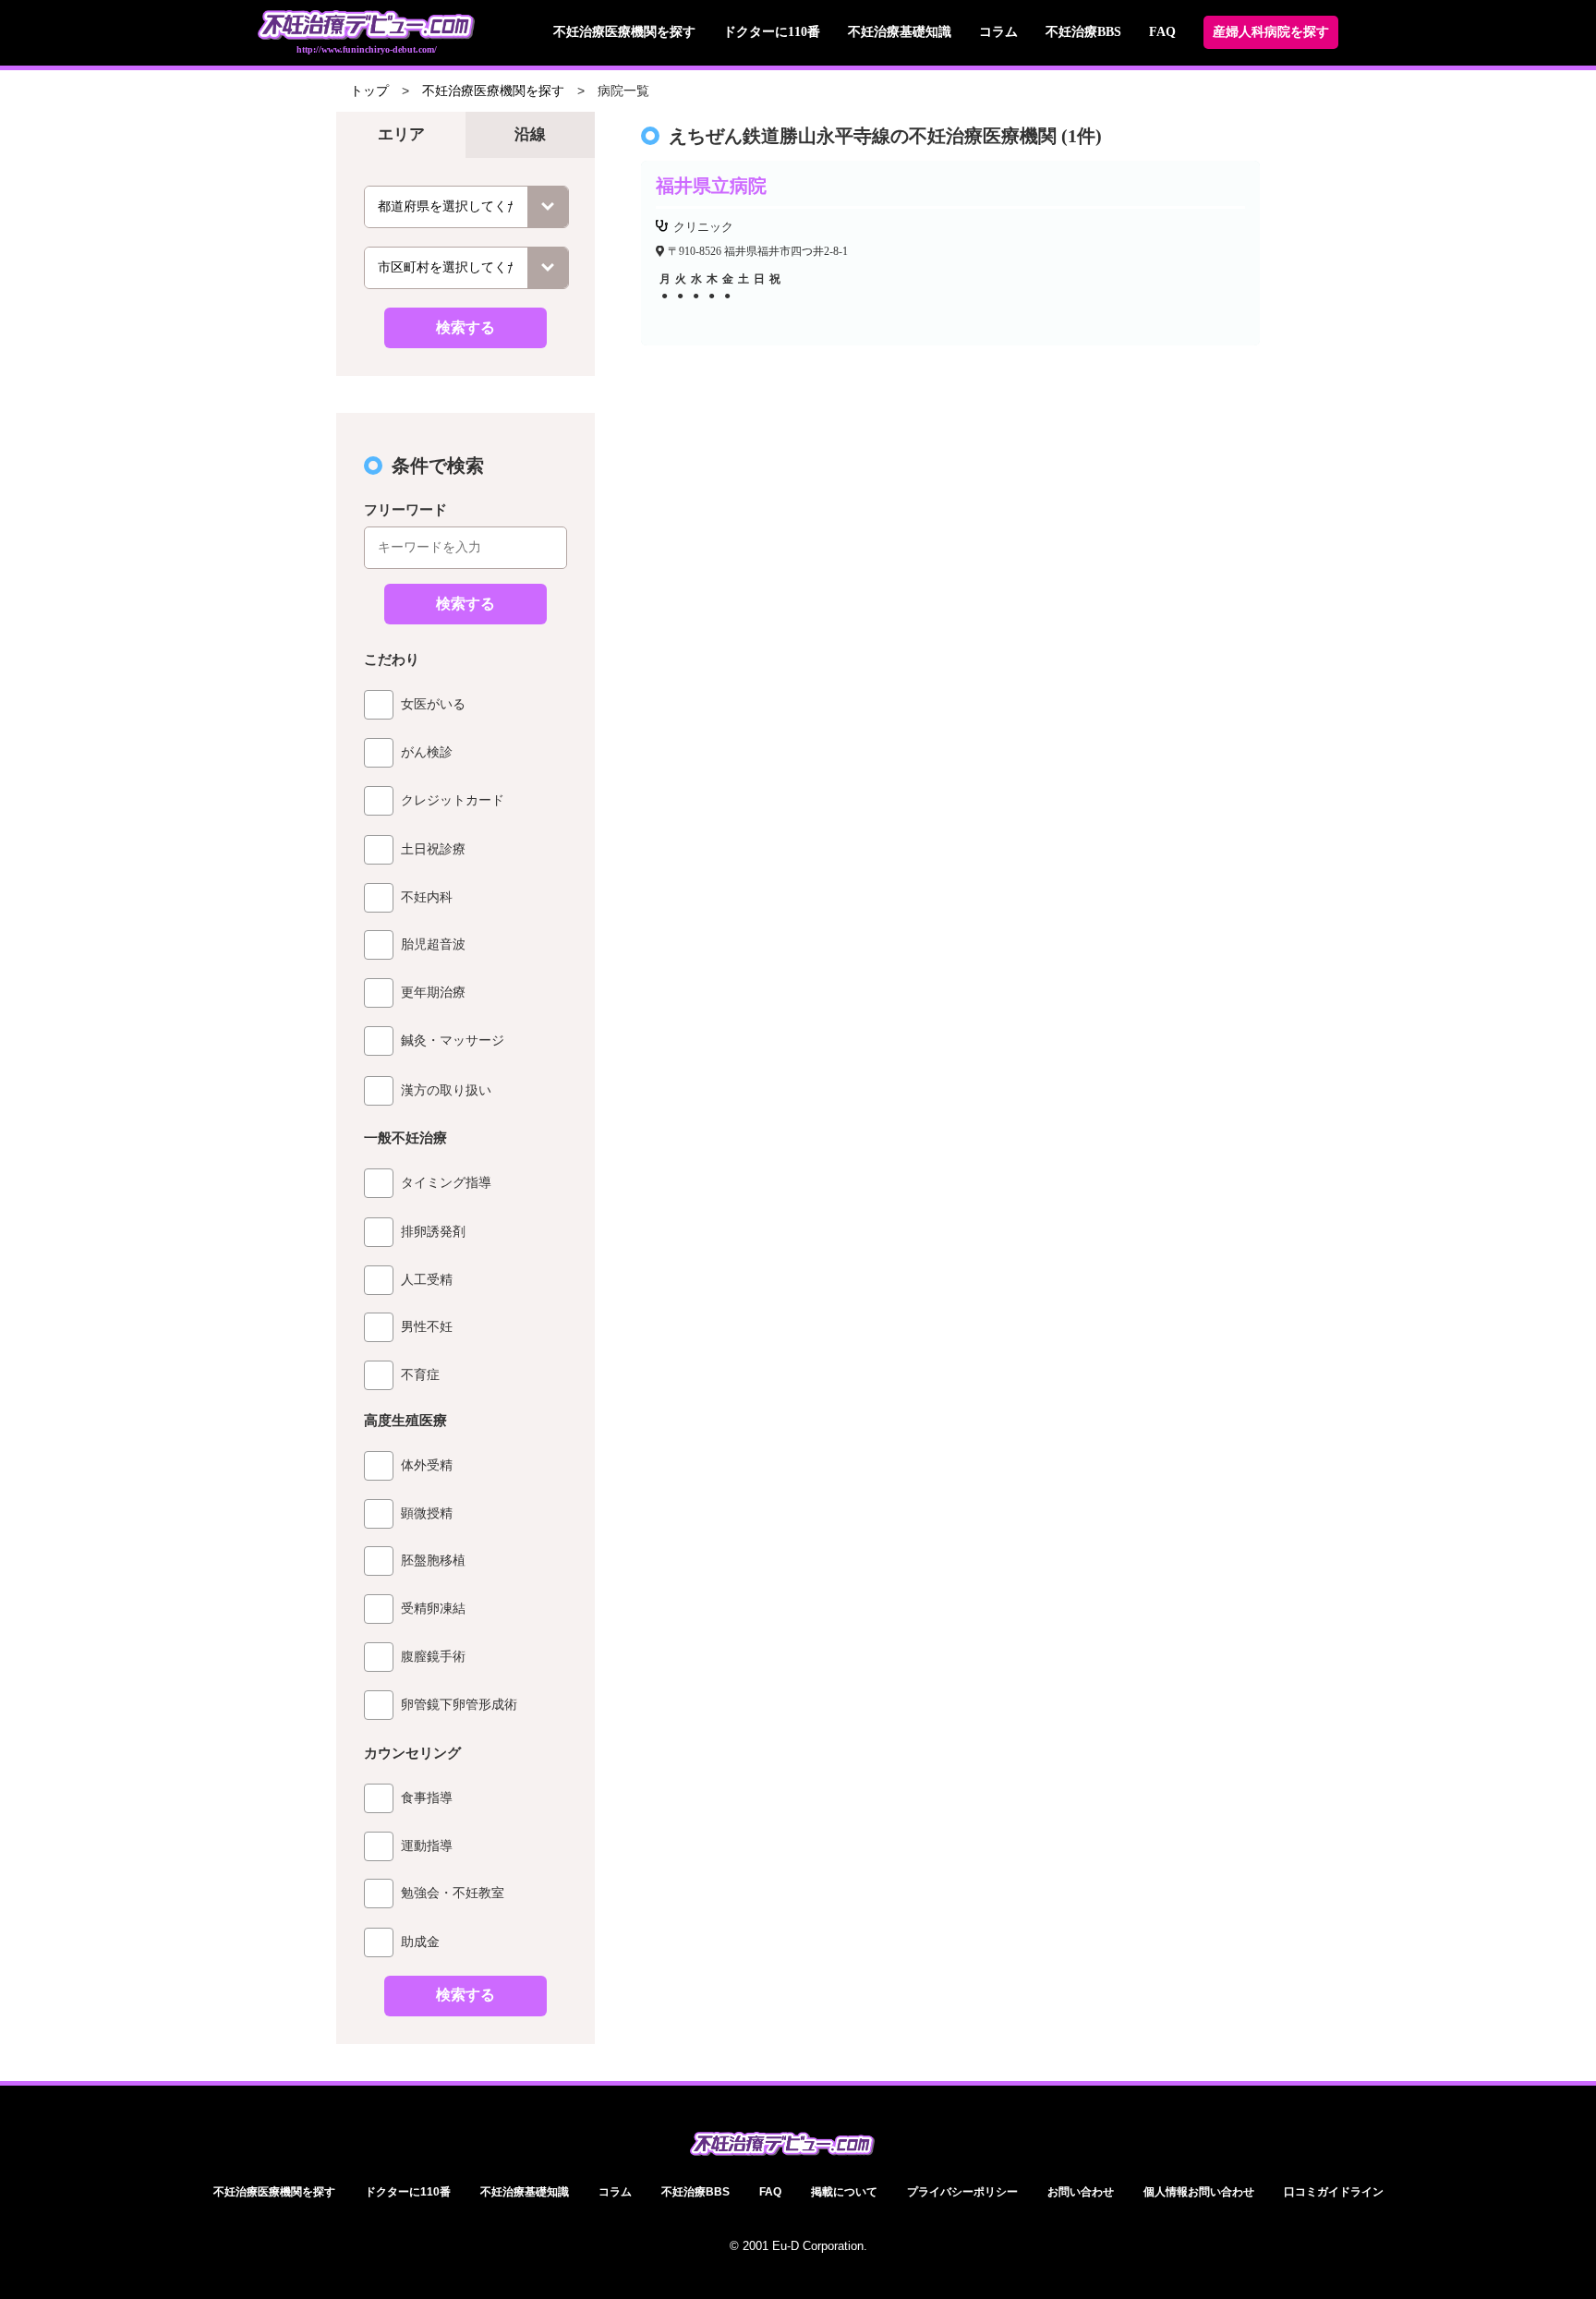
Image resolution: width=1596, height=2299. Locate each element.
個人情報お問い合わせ (1199, 2192)
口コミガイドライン (1334, 2192)
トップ (369, 91)
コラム (998, 32)
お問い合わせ (1081, 2192)
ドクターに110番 (772, 32)
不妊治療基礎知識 (900, 32)
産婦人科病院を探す (1271, 32)
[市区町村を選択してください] (466, 268)
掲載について (844, 2192)
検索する (465, 327)
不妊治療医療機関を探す (624, 32)
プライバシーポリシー (962, 2192)
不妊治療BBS (1083, 32)
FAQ (1162, 32)
